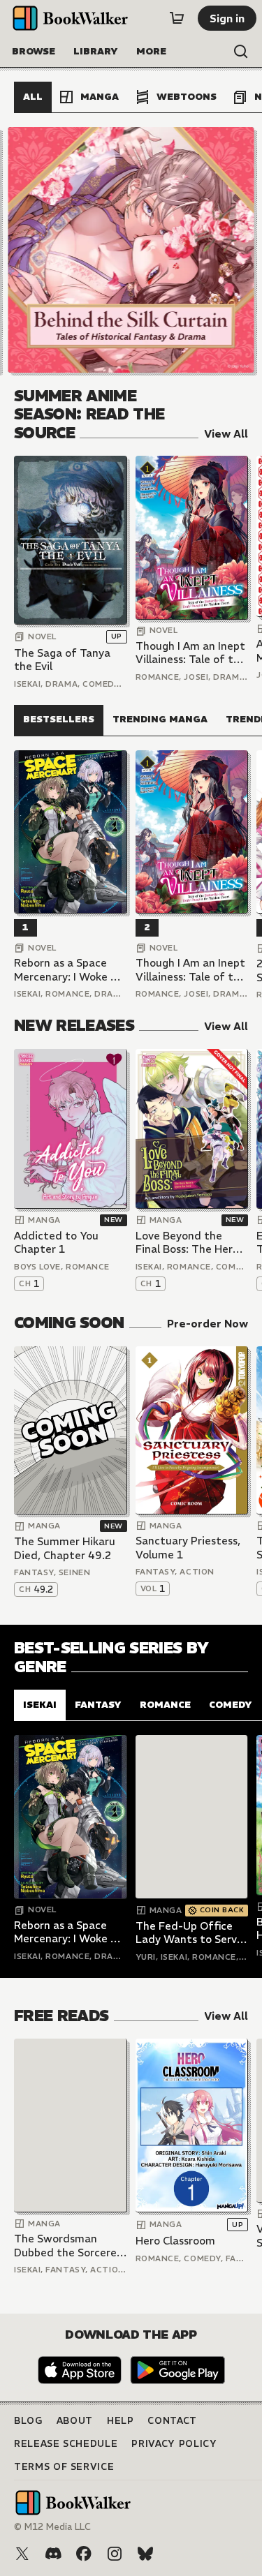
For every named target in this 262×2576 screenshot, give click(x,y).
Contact (172, 2421)
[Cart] (177, 18)
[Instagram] (115, 2554)
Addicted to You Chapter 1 (56, 1243)
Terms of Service (64, 2467)
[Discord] (53, 2554)
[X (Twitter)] (22, 2554)
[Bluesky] (145, 2554)
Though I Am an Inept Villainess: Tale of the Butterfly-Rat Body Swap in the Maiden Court (191, 653)
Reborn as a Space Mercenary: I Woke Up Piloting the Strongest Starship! (69, 970)
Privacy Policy (174, 2444)
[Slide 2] (131, 250)
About (75, 2421)
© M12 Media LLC (52, 2527)
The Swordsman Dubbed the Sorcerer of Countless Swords (67, 2246)
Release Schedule (66, 2444)
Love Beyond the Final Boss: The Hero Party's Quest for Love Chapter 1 (187, 1243)
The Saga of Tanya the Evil (62, 660)
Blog (28, 2421)
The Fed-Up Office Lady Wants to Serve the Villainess (189, 1933)
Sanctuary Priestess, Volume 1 (188, 1548)
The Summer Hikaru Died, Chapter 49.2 (65, 1548)
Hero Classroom (175, 2241)
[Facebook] (84, 2554)
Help (121, 2421)
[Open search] (241, 52)
